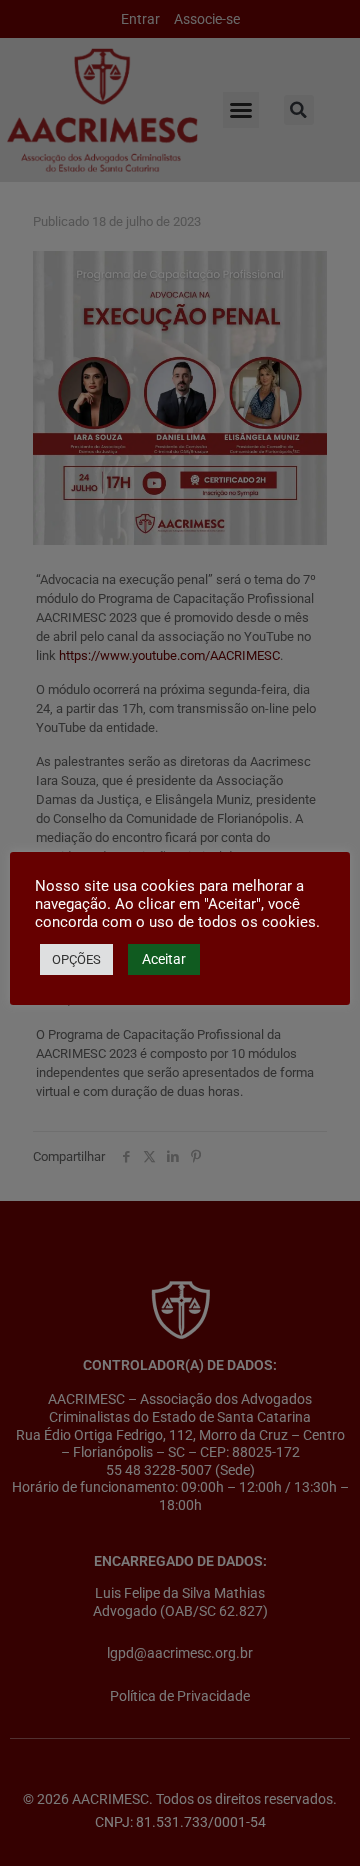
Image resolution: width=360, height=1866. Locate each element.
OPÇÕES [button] (76, 959)
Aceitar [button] (164, 959)
